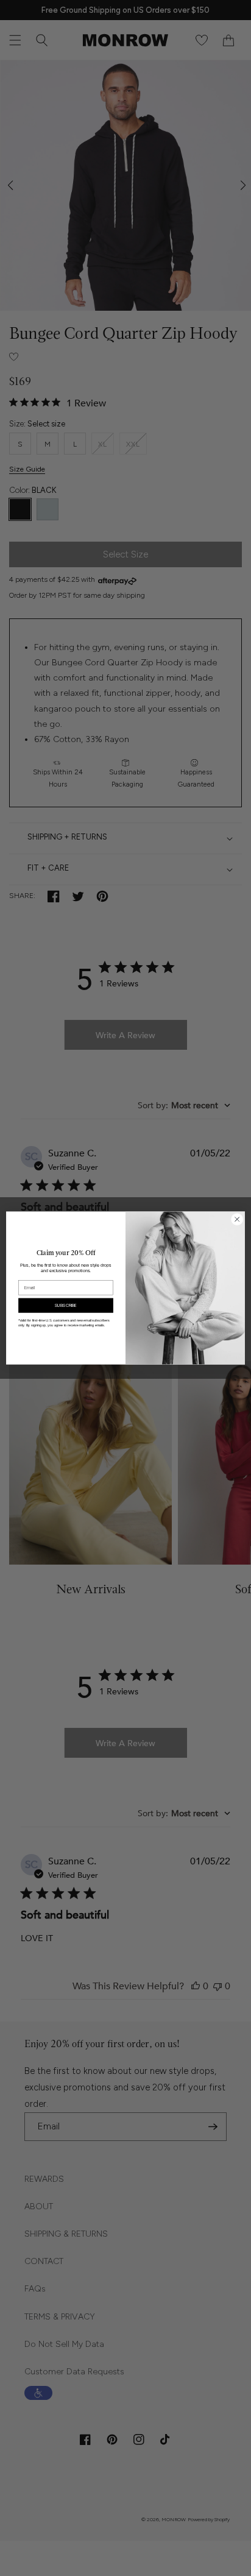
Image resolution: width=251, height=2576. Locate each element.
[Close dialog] (237, 1219)
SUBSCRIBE (66, 1305)
